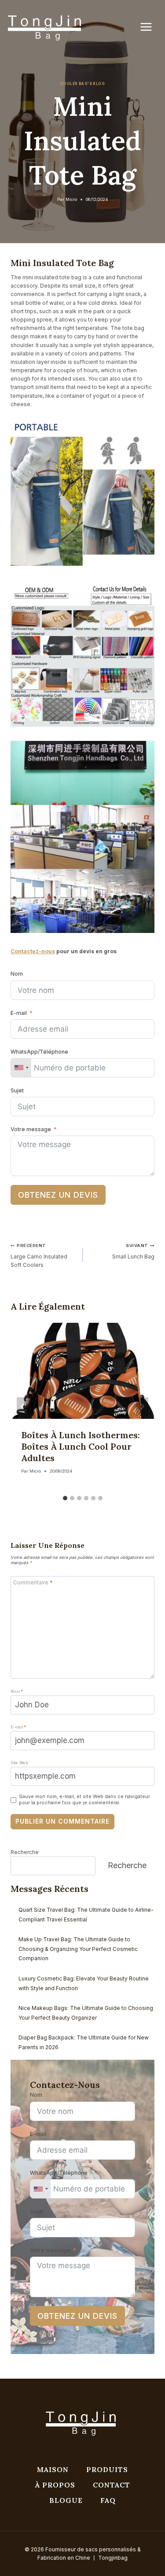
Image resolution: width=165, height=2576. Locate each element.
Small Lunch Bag (133, 1251)
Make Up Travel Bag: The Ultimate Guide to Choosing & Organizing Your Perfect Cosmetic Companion (78, 1949)
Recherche (25, 1852)
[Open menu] (150, 27)
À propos (55, 2485)
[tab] (65, 1498)
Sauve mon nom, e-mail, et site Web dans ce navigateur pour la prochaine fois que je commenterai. (84, 1800)
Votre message (31, 1129)
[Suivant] (142, 1406)
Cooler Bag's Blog (82, 84)
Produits (107, 2469)
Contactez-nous (33, 951)
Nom (17, 974)
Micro (71, 199)
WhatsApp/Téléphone (39, 1052)
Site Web (19, 1763)
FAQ (108, 2500)
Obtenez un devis (58, 1195)
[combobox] (21, 1068)
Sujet (17, 1090)
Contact (112, 2485)
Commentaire (33, 1582)
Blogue (66, 2500)
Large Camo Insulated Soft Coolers (39, 1255)
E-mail (19, 1013)
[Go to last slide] (23, 1406)
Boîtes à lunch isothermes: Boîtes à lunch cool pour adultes (81, 1446)
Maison (53, 2469)
